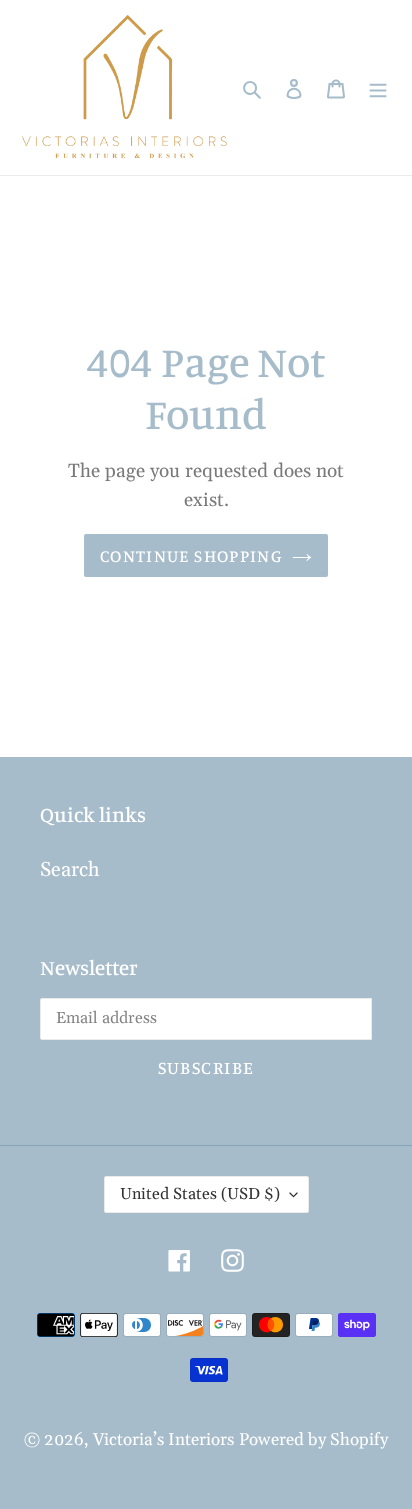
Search (70, 870)
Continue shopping (191, 555)
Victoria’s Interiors (163, 1440)
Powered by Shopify (313, 1440)
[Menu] (378, 88)
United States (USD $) (200, 1194)
